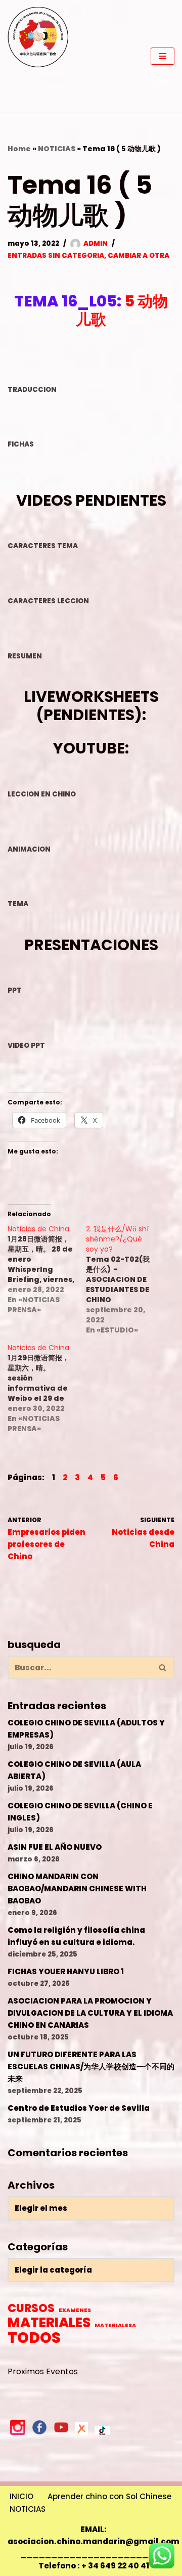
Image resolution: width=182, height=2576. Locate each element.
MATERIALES (49, 2323)
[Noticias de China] (47, 1269)
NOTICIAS (57, 149)
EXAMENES (75, 2310)
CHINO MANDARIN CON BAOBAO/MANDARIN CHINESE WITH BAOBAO (77, 1889)
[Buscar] (163, 1668)
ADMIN (96, 243)
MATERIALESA (115, 2325)
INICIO (21, 2496)
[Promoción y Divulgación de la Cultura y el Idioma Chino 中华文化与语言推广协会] (38, 56)
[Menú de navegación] (163, 56)
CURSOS (31, 2308)
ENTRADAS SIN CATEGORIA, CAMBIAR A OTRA (88, 256)
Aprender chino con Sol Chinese (109, 2496)
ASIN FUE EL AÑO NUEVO (55, 1847)
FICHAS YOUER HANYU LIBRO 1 (66, 1971)
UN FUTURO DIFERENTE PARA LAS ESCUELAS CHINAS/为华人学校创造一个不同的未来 (91, 2067)
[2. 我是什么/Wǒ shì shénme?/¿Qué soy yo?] (125, 1279)
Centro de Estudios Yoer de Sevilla (79, 2108)
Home (19, 149)
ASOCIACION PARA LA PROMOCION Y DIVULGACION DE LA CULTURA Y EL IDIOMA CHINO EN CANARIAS (90, 2013)
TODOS (34, 2338)
